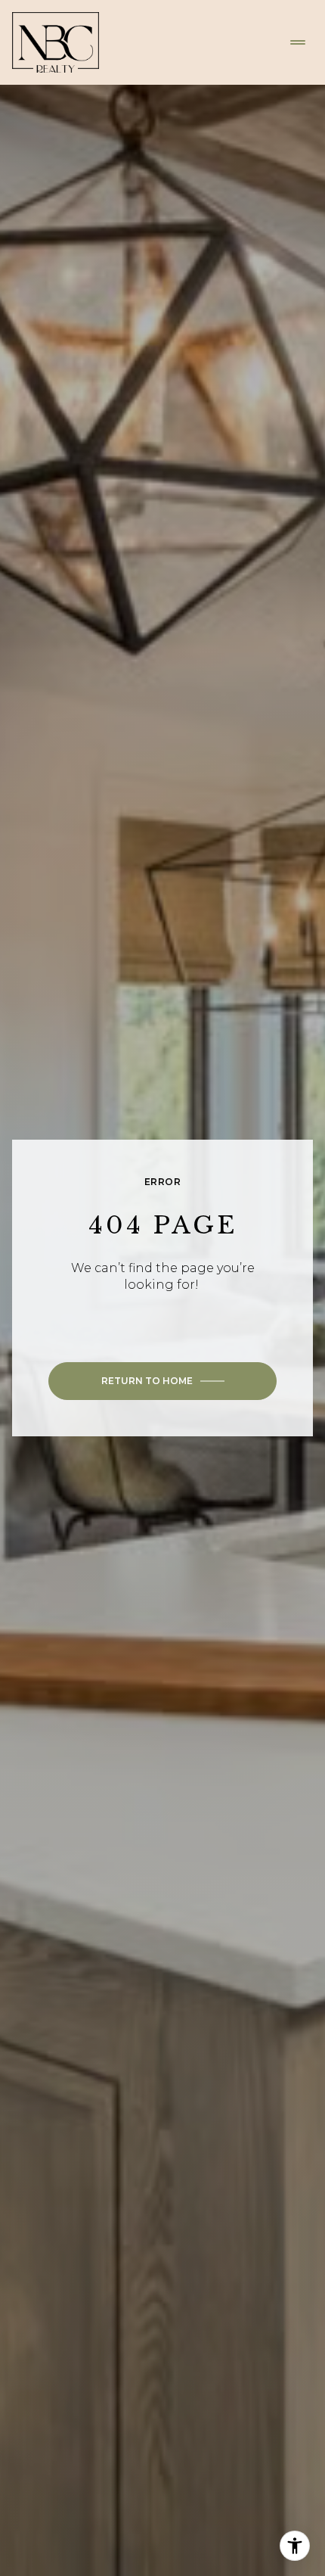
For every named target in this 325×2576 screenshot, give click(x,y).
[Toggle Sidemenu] (298, 42)
